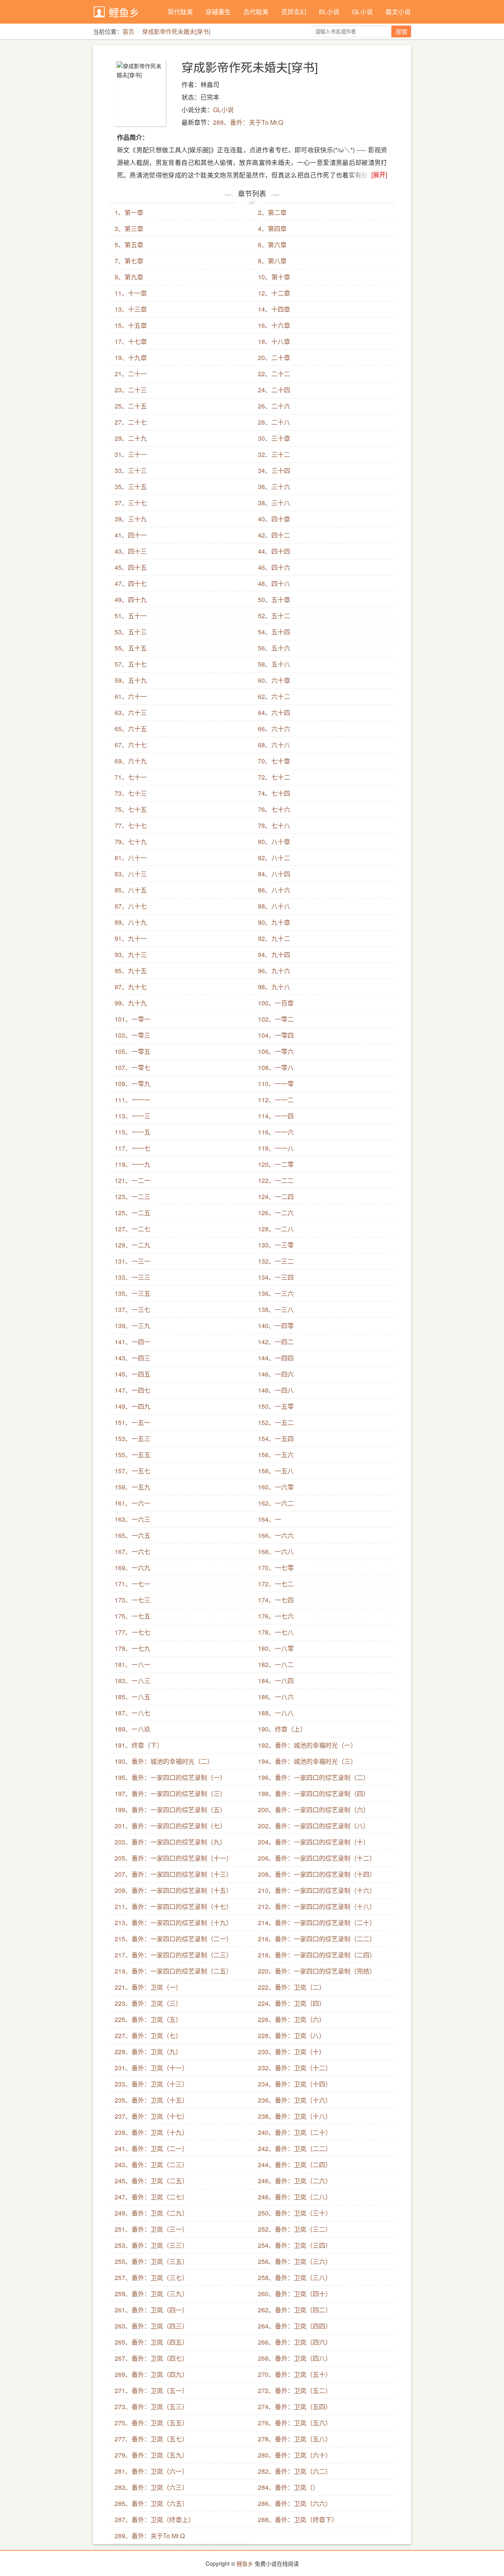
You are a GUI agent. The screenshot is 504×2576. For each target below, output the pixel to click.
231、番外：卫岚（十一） (151, 2068)
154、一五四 (276, 1439)
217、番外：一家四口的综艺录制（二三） (173, 1955)
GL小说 (362, 12)
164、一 (270, 1519)
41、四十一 (131, 535)
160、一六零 (276, 1487)
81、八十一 (131, 858)
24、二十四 (274, 390)
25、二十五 (131, 406)
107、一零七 (132, 1067)
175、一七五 (132, 1616)
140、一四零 (276, 1326)
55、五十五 (131, 648)
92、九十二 (274, 938)
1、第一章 (129, 212)
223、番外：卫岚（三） (148, 2003)
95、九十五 (131, 971)
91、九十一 (131, 938)
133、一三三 (132, 1277)
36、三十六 (274, 487)
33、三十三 (131, 470)
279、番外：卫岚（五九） (151, 2455)
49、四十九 (131, 600)
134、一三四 (276, 1277)
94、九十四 (274, 954)
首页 (128, 31)
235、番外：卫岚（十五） (151, 2100)
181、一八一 (132, 1664)
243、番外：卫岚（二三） (151, 2165)
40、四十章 (274, 519)
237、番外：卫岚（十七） (151, 2116)
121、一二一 (132, 1180)
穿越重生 (218, 12)
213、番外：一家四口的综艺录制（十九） (173, 1923)
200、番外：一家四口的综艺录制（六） (314, 1810)
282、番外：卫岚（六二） (295, 2471)
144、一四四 (276, 1358)
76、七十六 (274, 809)
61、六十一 (131, 696)
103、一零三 (132, 1035)
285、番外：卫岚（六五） (151, 2503)
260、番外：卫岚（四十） (295, 2294)
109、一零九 (132, 1084)
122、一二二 (276, 1180)
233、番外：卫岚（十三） (151, 2084)
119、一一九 (132, 1164)
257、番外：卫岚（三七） (151, 2278)
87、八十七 (131, 906)
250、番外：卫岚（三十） (295, 2213)
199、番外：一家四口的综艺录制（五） (170, 1810)
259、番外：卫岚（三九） (151, 2294)
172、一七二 (276, 1584)
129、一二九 (132, 1245)
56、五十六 (274, 648)
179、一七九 (132, 1648)
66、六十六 (274, 729)
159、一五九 (132, 1487)
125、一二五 (132, 1213)
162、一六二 (276, 1503)
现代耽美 (180, 12)
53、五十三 (131, 632)
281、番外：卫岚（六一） (151, 2471)
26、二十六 (274, 406)
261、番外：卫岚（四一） (151, 2310)
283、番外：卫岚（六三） (151, 2487)
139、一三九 (132, 1326)
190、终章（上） (282, 1729)
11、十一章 (131, 293)
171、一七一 (132, 1584)
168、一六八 (276, 1551)
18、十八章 (274, 341)
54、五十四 (274, 632)
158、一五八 (276, 1471)
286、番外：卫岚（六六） (295, 2503)
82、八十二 (274, 858)
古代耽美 (256, 12)
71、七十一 (131, 777)
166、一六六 (276, 1535)
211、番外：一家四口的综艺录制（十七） (173, 1906)
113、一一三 (132, 1116)
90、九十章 (274, 922)
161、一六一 (132, 1503)
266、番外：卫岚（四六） (295, 2342)
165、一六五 (132, 1535)
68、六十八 (274, 745)
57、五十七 (131, 664)
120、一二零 (276, 1164)
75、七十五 (131, 809)
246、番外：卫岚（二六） (295, 2181)
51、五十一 (131, 616)
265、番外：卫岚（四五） (151, 2342)
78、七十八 (274, 825)
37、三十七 (131, 503)
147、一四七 (132, 1390)
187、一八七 (132, 1713)
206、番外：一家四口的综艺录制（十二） (317, 1858)
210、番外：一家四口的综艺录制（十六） (317, 1890)
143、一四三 (132, 1358)
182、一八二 (276, 1664)
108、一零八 (276, 1067)
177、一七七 (132, 1632)
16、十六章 (274, 325)
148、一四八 (276, 1390)
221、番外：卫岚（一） (148, 1987)
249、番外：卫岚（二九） (151, 2213)
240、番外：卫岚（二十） (295, 2132)
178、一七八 (276, 1632)
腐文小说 (398, 12)
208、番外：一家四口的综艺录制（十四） (317, 1874)
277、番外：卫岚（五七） (151, 2439)
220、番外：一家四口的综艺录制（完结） (317, 1971)
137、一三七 (132, 1309)
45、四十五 (131, 567)
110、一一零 (276, 1084)
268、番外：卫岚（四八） (295, 2358)
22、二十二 (274, 374)
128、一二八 (276, 1229)
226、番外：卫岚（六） (292, 2019)
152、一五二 (276, 1422)
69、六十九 (131, 761)
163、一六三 (132, 1519)
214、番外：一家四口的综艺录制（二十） (317, 1923)
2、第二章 (272, 212)
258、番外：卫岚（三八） (295, 2278)
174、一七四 (276, 1600)
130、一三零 (276, 1245)
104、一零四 (276, 1035)
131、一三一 (132, 1261)
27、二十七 (131, 422)
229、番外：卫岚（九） (148, 2052)
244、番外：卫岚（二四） (295, 2165)
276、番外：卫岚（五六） (295, 2423)
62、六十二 (274, 696)
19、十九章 (131, 358)
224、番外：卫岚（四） (292, 2003)
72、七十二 (274, 777)
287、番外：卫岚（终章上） (155, 2520)
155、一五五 (132, 1455)
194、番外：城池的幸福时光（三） (307, 1761)
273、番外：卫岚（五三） (151, 2407)
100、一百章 (276, 1003)
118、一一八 (276, 1148)
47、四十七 (131, 583)
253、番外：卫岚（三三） (151, 2245)
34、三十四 (274, 470)
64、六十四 (274, 712)
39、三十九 (131, 519)
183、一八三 (132, 1681)
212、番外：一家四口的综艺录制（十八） (317, 1906)
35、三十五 (131, 487)
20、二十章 (274, 358)
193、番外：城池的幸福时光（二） (164, 1761)
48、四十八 (274, 583)
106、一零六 (276, 1051)
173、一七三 (132, 1600)
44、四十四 (274, 551)
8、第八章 (272, 261)
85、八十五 (131, 890)
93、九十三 (131, 954)
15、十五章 (131, 325)
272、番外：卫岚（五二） (295, 2390)
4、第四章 (272, 228)
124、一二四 (276, 1197)
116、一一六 (276, 1132)
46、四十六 (274, 567)
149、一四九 (132, 1406)
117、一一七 (132, 1148)
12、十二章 (274, 293)
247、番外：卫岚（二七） (151, 2197)
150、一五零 (276, 1406)
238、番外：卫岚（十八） (295, 2116)
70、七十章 (274, 761)
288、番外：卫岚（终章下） (298, 2520)
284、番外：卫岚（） (288, 2487)
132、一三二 (276, 1261)
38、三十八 (274, 503)
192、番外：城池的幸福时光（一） (307, 1745)
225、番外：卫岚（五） (148, 2019)
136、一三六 (276, 1293)
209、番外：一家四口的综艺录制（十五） (173, 1890)
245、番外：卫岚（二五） (151, 2181)
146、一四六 (276, 1374)
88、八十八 (274, 906)
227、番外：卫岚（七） (148, 2035)
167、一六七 (132, 1551)
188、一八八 (276, 1713)
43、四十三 (131, 551)
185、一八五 (132, 1697)
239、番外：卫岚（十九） (151, 2132)
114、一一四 (276, 1116)
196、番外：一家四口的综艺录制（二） (314, 1777)
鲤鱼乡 (124, 12)
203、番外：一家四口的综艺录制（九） (170, 1842)
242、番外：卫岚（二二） (295, 2148)
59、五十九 (131, 680)
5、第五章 (129, 245)
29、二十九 (131, 438)
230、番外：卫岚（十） (292, 2052)
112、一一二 (276, 1100)
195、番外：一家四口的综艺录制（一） (170, 1777)
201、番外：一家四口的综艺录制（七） (170, 1826)
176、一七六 (276, 1616)
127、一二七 (132, 1229)
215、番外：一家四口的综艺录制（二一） (173, 1939)
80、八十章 (274, 842)
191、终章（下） (139, 1745)
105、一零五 (132, 1051)
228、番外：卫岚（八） (292, 2035)
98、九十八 (274, 987)
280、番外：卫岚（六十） (295, 2455)
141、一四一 (132, 1342)
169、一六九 (132, 1568)
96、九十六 (274, 971)
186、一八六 (276, 1697)
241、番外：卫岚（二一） (151, 2148)
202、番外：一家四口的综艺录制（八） (314, 1826)
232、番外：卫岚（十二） (295, 2068)
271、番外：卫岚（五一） (151, 2390)
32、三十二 (274, 454)
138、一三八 (276, 1309)
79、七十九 (131, 842)
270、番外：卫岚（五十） (295, 2374)
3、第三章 (129, 228)
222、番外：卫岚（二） (292, 1987)
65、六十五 (131, 729)
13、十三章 (131, 309)
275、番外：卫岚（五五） (151, 2423)
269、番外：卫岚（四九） (151, 2374)
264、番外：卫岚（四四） (295, 2326)
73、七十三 (131, 793)
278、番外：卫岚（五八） (295, 2439)
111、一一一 (132, 1100)
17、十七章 (131, 341)
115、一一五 (132, 1132)
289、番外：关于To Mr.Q (248, 122)
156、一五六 (276, 1455)
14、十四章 (274, 309)
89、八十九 (131, 922)
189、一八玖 (132, 1729)
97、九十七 (131, 987)
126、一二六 (276, 1213)
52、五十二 (274, 616)
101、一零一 (132, 1019)
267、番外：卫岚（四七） (151, 2358)
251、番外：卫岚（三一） (151, 2229)
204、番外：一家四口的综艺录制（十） (314, 1842)
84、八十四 (274, 874)
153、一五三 (132, 1439)
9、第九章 (129, 277)
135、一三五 (132, 1293)
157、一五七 (132, 1471)
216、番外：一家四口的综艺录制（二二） (317, 1939)
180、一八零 (276, 1648)
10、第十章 (274, 277)
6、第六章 (272, 245)
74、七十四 (274, 793)
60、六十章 (274, 680)
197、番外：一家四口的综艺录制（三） (170, 1793)
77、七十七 (131, 825)
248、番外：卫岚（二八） (295, 2197)
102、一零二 (276, 1019)
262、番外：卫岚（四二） (295, 2310)
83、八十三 (131, 874)
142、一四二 (276, 1342)
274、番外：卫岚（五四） (295, 2407)
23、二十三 (131, 390)
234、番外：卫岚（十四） (295, 2084)
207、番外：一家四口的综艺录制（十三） (173, 1874)
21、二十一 (131, 374)
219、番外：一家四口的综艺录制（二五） (173, 1971)
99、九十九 (131, 1003)
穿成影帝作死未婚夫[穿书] (176, 31)
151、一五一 (132, 1422)
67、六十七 (131, 745)
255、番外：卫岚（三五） (151, 2261)
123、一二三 (132, 1197)
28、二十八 (274, 422)
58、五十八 (274, 664)
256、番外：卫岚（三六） (295, 2261)
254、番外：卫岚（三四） (295, 2245)
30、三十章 (274, 438)
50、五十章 (274, 600)
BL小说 (329, 12)
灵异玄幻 (294, 12)
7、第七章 (129, 261)
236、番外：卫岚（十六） (295, 2100)
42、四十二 (274, 535)
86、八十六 (274, 890)
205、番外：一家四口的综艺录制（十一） (173, 1858)
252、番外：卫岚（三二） (295, 2229)
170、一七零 (276, 1568)
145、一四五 (132, 1374)
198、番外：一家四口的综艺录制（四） (314, 1793)
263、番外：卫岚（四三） (151, 2326)
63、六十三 (131, 712)
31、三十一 (131, 454)
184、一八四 (276, 1681)
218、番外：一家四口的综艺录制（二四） (317, 1955)
